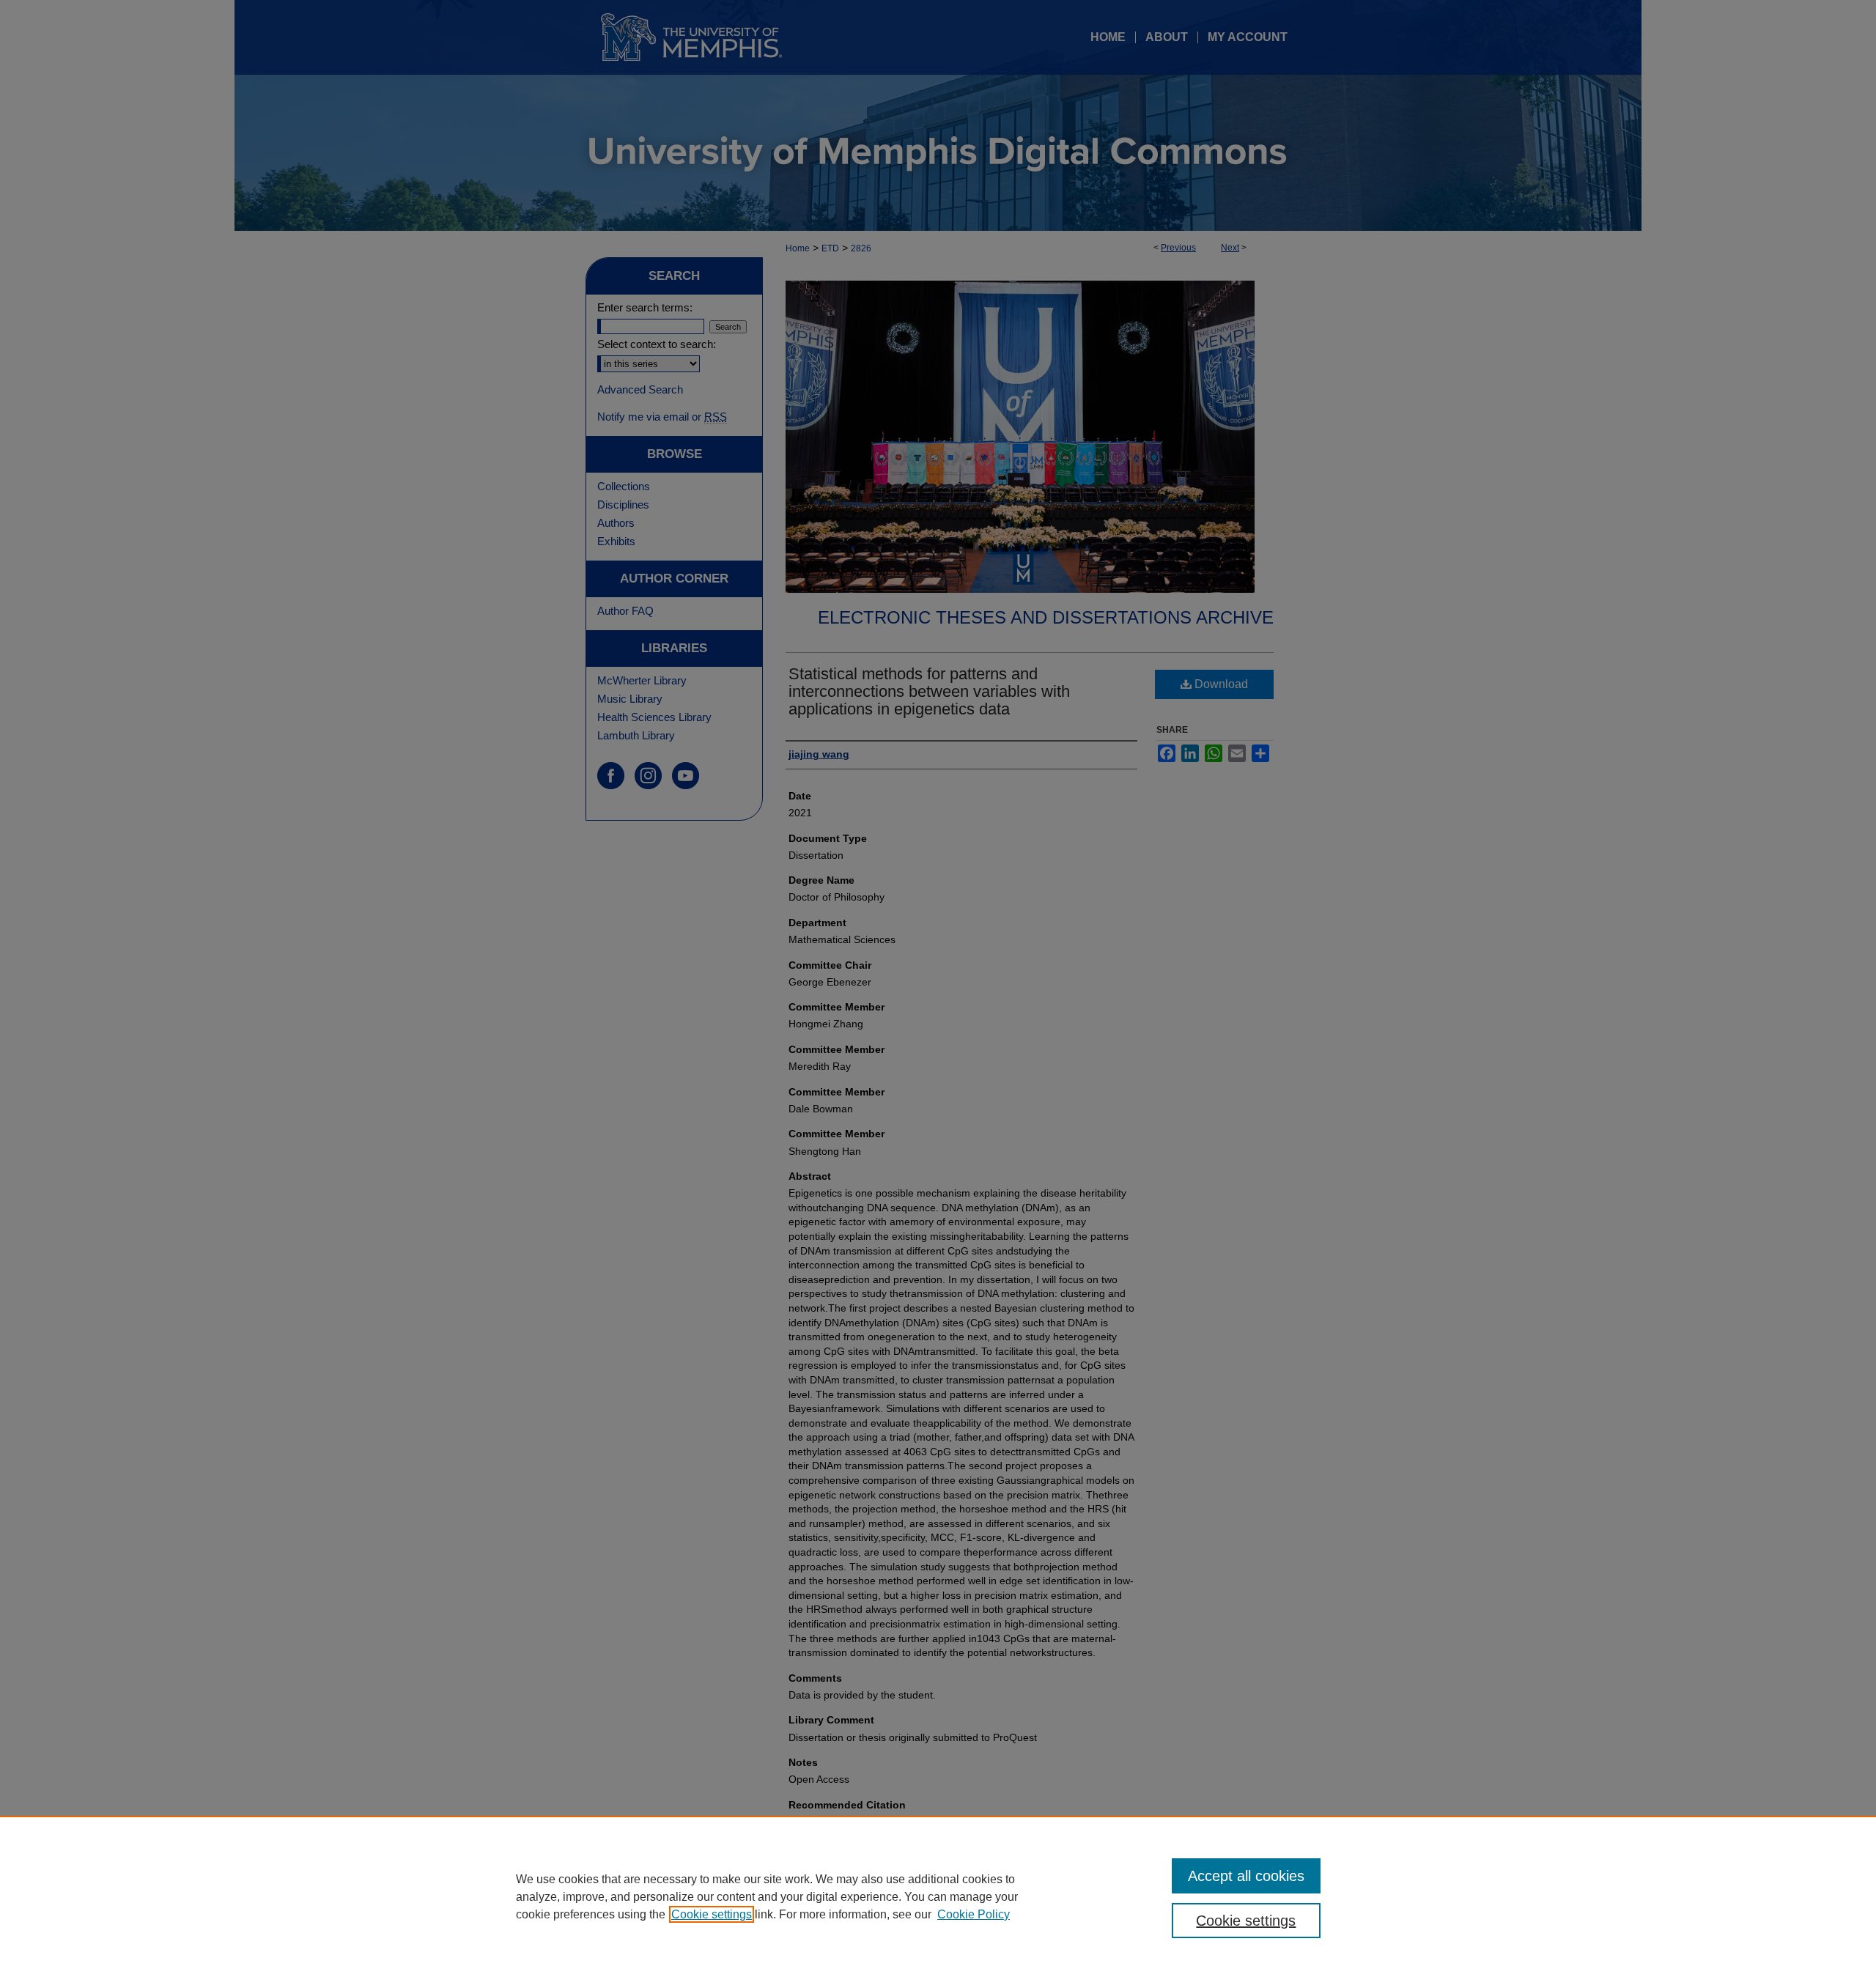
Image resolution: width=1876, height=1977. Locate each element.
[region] (938, 1896)
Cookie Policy (974, 1914)
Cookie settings (712, 1914)
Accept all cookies (1246, 1876)
